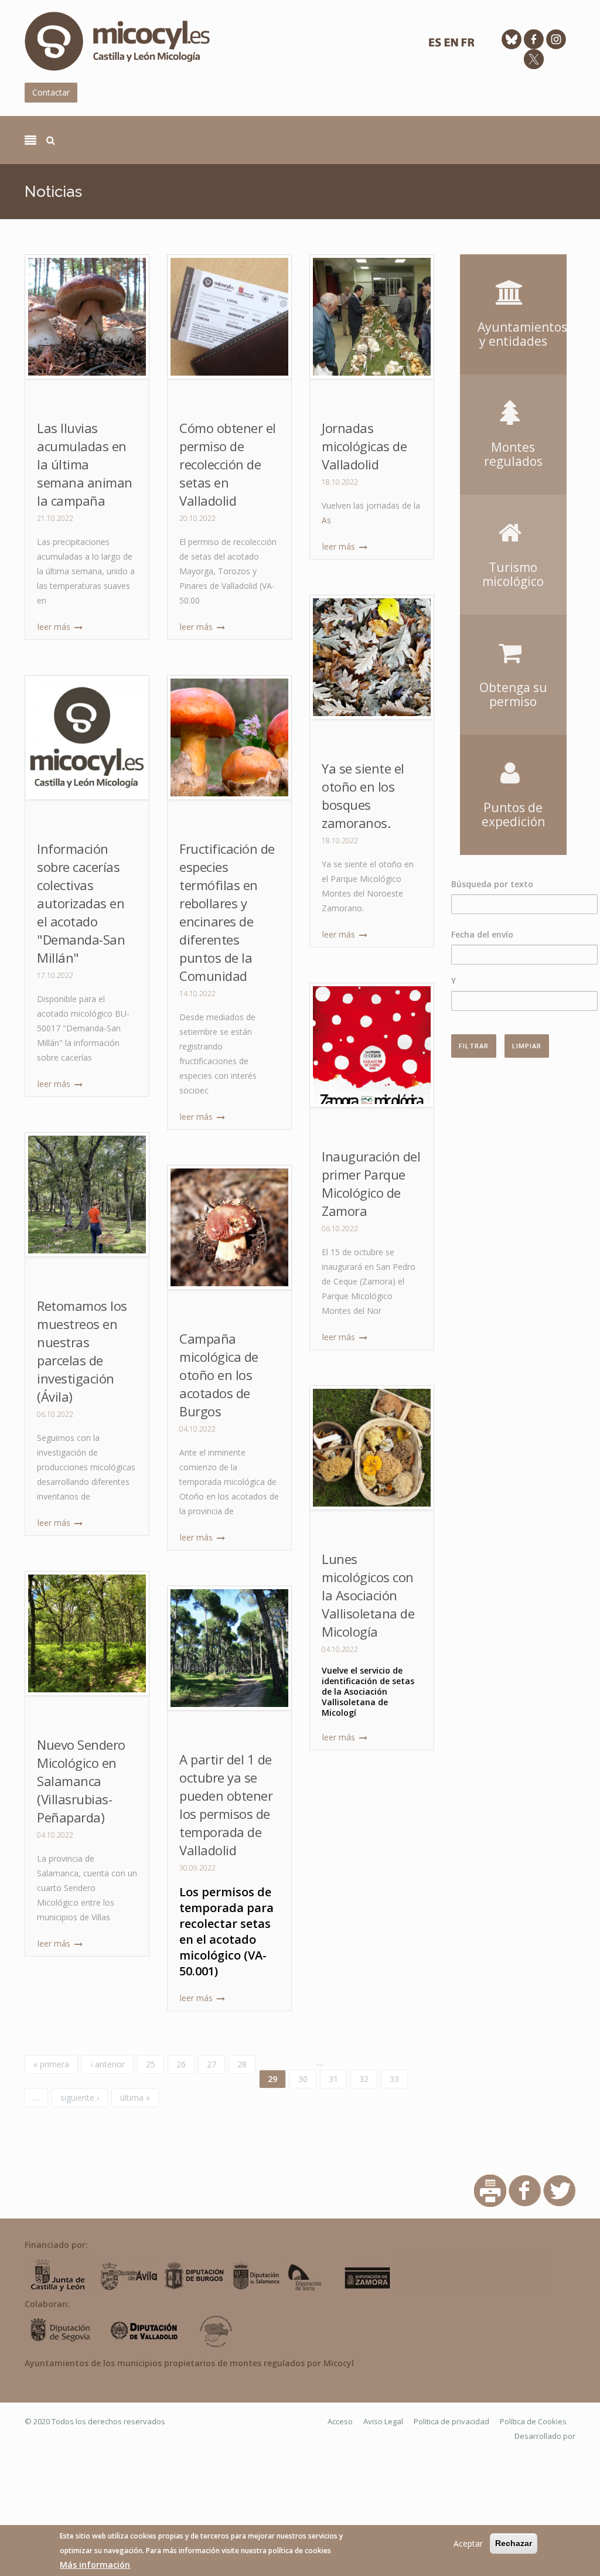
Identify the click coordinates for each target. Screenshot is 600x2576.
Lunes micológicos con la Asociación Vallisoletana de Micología (368, 1595)
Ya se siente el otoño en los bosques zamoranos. (363, 795)
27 (212, 2064)
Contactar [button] (51, 92)
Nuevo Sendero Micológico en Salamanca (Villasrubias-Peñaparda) (81, 1781)
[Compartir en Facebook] (525, 2190)
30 (303, 2079)
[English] (451, 45)
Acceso (340, 2421)
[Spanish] (435, 45)
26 (181, 2064)
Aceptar (468, 2543)
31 (333, 2079)
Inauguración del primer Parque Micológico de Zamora (371, 1183)
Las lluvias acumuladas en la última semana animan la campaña (85, 464)
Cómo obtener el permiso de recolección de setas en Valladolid (228, 464)
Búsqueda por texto (492, 884)
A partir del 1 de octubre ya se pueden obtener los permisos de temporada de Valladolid (226, 1805)
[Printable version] (490, 2190)
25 (151, 2064)
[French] (468, 45)
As (326, 520)
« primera (51, 2064)
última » (135, 2098)
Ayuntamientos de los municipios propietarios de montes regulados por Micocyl (189, 2363)
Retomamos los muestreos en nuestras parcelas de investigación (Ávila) (82, 1351)
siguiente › (80, 2098)
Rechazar (514, 2543)
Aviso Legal (383, 2421)
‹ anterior (108, 2064)
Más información (95, 2565)
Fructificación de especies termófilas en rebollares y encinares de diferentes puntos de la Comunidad (227, 912)
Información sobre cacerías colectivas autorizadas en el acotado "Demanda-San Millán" (81, 903)
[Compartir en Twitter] (559, 2190)
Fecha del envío (482, 934)
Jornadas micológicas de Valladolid (364, 446)
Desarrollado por (545, 2436)
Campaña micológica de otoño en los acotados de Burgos (219, 1375)
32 (364, 2079)
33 (394, 2079)
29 (272, 2079)
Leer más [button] (55, 627)
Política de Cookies (533, 2421)
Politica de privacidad (451, 2421)
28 (242, 2064)
